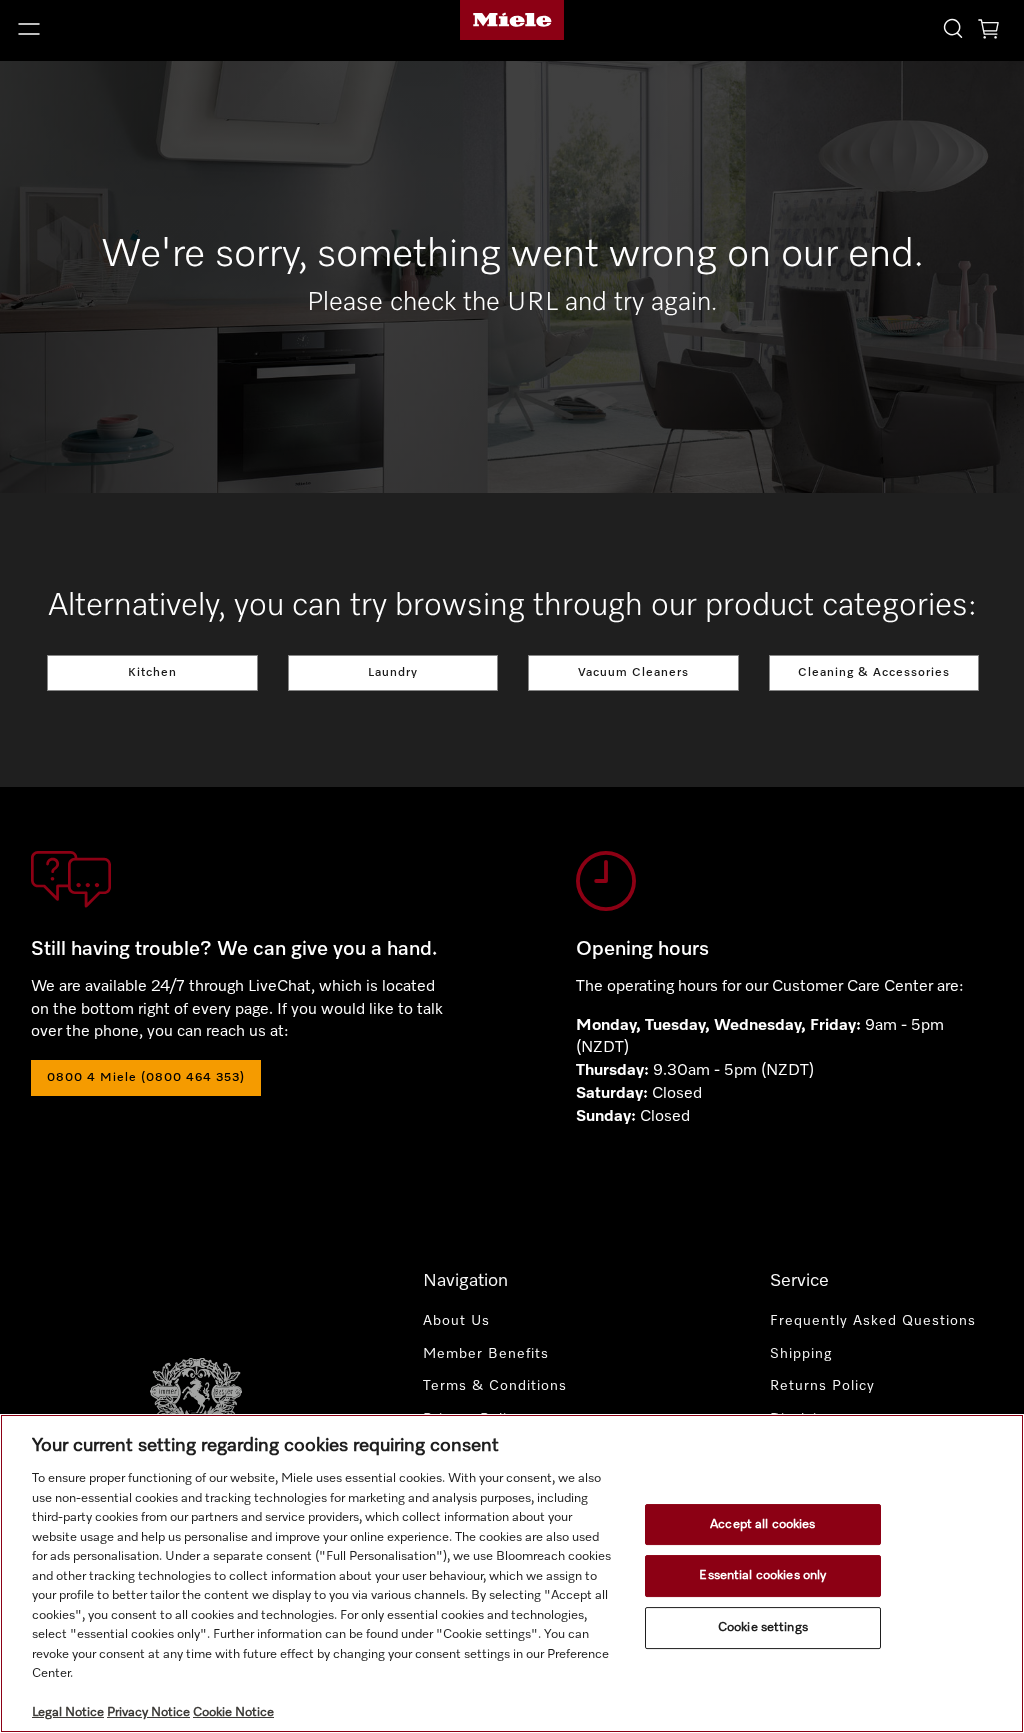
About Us (456, 1321)
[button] (170, 29)
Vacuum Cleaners (633, 673)
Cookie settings (763, 1627)
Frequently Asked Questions (873, 1321)
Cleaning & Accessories (874, 673)
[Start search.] (953, 27)
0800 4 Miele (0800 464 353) (146, 1078)
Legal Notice (68, 1712)
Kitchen (152, 673)
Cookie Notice (233, 1712)
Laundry (393, 673)
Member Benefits (486, 1354)
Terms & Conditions (495, 1386)
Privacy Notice (148, 1712)
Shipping (801, 1354)
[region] (512, 1573)
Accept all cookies (762, 1524)
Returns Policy (822, 1386)
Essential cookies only (762, 1575)
